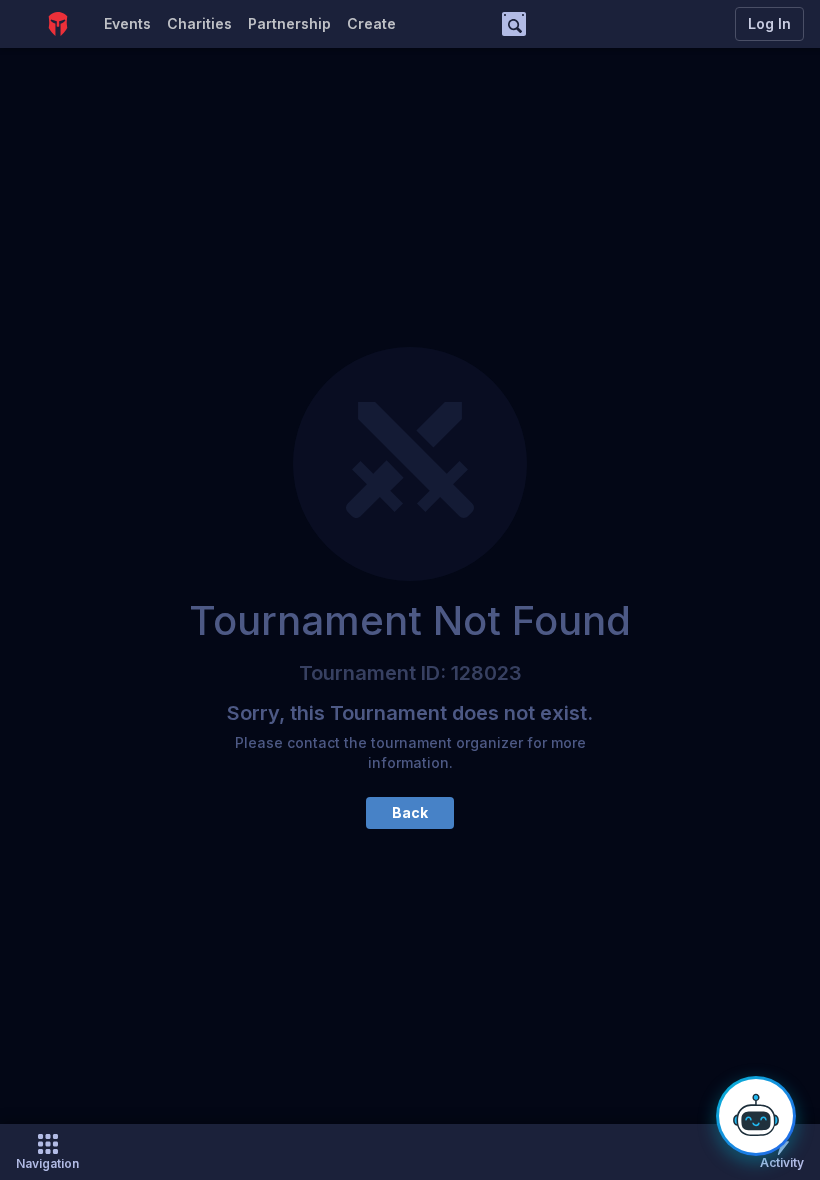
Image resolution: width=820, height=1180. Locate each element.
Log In (769, 23)
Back (410, 812)
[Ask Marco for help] (756, 1116)
